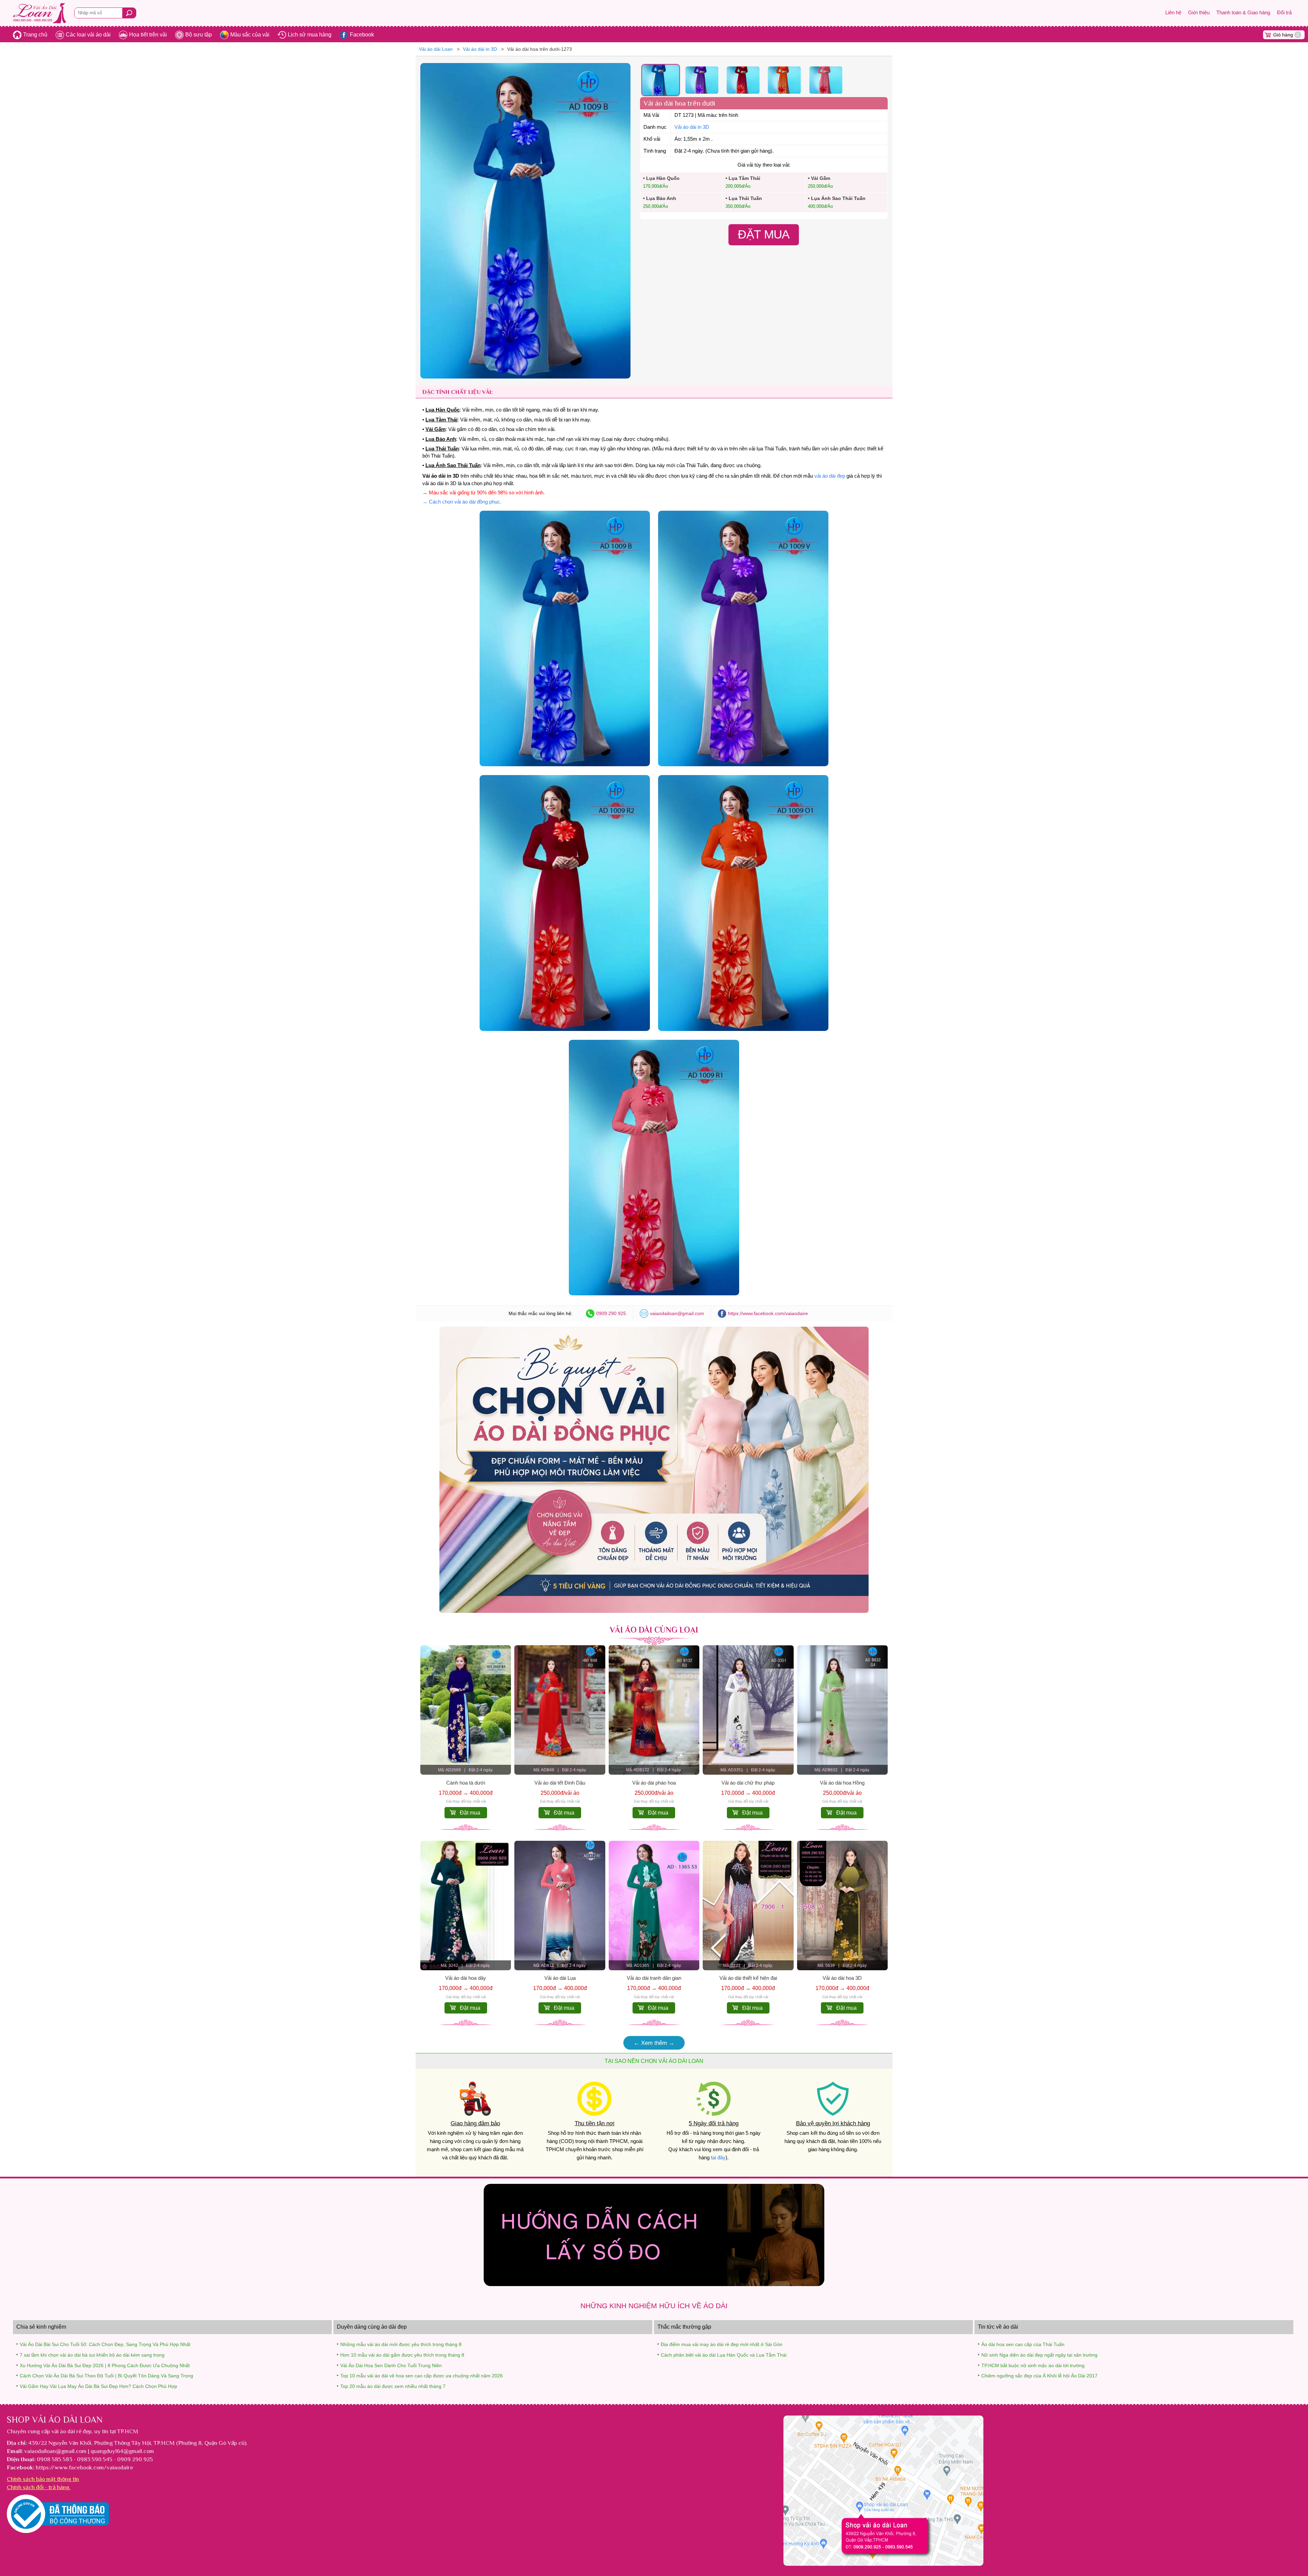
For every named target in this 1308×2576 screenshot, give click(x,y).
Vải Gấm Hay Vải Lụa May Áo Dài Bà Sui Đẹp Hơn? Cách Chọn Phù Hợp (98, 2386)
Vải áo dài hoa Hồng (842, 1783)
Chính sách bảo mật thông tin (43, 2479)
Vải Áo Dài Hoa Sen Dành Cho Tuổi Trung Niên (391, 2365)
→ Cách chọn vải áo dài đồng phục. (462, 502)
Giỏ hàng (1286, 35)
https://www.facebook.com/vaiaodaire (768, 1313)
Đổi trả (1284, 13)
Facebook (362, 35)
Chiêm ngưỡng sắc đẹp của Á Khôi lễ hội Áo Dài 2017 (1039, 2376)
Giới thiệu (1199, 13)
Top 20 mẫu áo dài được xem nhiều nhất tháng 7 (393, 2386)
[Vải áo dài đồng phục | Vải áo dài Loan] (654, 1611)
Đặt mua (470, 1813)
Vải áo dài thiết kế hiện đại (748, 1978)
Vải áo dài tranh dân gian (654, 1978)
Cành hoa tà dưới (466, 1783)
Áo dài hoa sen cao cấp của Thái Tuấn (1023, 2344)
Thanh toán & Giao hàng (1243, 13)
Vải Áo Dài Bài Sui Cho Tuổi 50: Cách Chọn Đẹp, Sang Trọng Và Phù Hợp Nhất (105, 2344)
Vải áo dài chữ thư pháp (748, 1783)
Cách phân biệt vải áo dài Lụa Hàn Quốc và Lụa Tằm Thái (724, 2355)
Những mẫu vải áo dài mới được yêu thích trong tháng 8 (401, 2344)
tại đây (718, 2158)
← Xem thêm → (654, 2043)
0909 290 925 (611, 1313)
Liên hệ (1173, 13)
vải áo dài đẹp (830, 476)
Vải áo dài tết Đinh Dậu (560, 1783)
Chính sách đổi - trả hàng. (39, 2487)
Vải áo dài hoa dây (466, 1978)
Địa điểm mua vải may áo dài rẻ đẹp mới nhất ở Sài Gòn (722, 2344)
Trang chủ (35, 35)
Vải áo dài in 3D (692, 127)
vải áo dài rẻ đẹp (72, 2431)
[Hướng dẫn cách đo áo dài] (654, 2284)
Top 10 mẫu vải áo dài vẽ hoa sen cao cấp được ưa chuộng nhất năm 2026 (422, 2376)
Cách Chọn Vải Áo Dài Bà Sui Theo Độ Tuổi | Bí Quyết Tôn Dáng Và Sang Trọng (106, 2376)
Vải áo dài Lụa (560, 1978)
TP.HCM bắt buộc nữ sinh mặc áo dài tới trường (1033, 2365)
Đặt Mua (764, 234)
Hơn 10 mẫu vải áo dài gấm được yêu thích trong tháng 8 (402, 2355)
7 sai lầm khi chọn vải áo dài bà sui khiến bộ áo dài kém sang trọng (92, 2355)
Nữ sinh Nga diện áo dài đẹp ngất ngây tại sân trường (1039, 2355)
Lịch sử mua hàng (310, 35)
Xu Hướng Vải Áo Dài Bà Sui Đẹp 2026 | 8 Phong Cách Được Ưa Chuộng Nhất (105, 2365)
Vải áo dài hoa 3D (842, 1978)
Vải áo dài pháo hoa (654, 1783)
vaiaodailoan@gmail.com (677, 1313)
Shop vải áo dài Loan (55, 2420)
